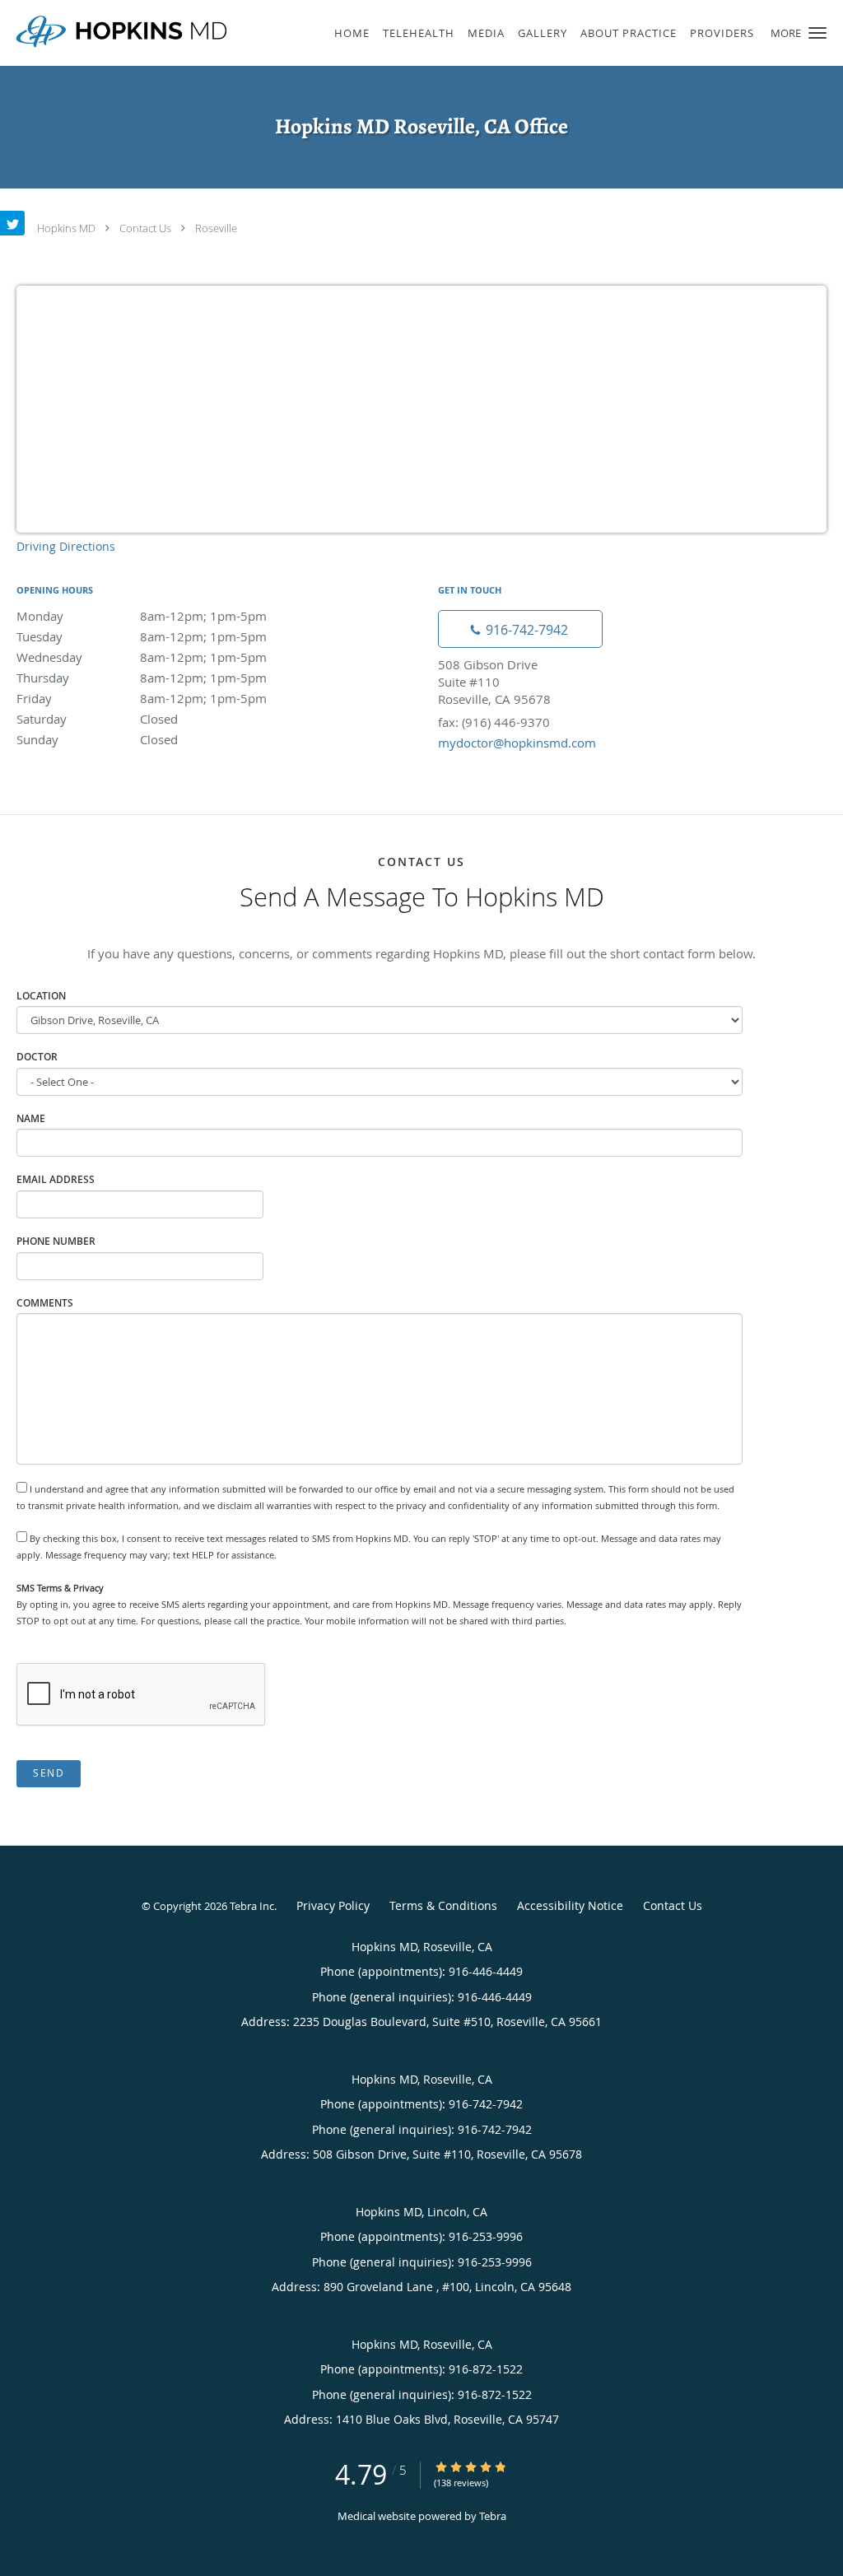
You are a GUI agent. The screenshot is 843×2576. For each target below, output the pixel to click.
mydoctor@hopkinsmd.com (517, 743)
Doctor (37, 1057)
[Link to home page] (117, 31)
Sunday (97, 739)
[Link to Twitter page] (12, 223)
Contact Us (145, 228)
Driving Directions (66, 546)
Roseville (216, 228)
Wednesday (142, 657)
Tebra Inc (252, 1906)
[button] (817, 33)
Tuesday (142, 636)
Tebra (493, 2516)
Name (31, 1118)
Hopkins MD (66, 228)
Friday (142, 698)
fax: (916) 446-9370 (494, 722)
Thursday (142, 678)
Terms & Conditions (443, 1905)
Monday (142, 616)
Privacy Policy (333, 1905)
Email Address (56, 1179)
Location (41, 996)
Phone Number (56, 1241)
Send (49, 1773)
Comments (45, 1303)
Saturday (97, 719)
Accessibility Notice (570, 1905)
